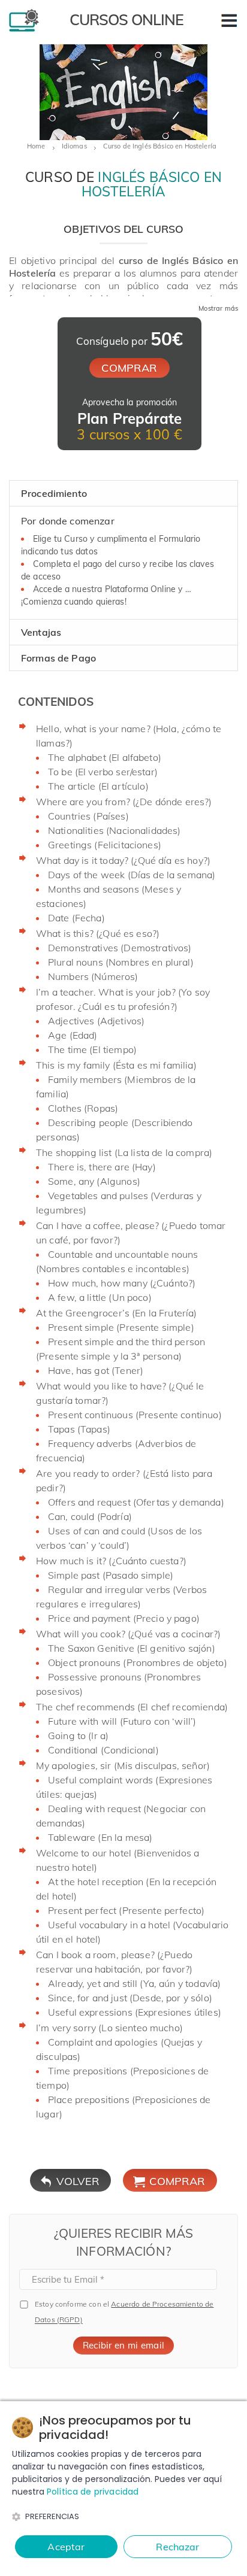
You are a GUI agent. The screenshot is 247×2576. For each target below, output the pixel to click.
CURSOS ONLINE (126, 19)
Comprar (177, 2181)
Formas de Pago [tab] (58, 658)
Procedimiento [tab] (54, 493)
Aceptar (66, 2547)
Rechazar (177, 2547)
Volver (78, 2181)
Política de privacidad (93, 2492)
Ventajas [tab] (41, 632)
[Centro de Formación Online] (24, 29)
